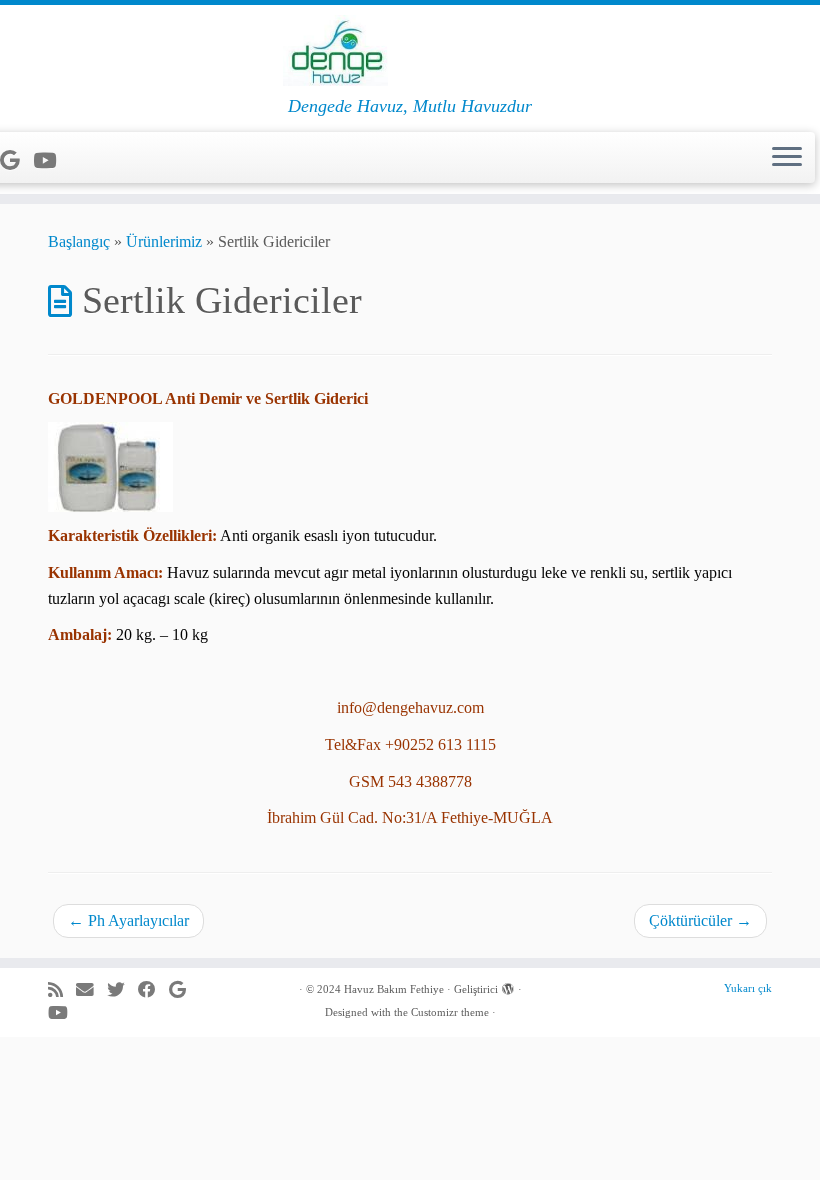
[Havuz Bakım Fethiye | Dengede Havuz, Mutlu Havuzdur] (410, 50)
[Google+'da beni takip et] (16, 160)
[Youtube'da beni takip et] (51, 160)
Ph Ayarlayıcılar (128, 920)
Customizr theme (450, 1012)
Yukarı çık (748, 988)
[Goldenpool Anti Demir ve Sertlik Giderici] (110, 465)
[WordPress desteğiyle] (508, 986)
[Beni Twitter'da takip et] (122, 990)
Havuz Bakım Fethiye (394, 989)
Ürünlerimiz (164, 241)
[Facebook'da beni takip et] (153, 990)
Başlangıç (79, 241)
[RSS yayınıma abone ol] (62, 990)
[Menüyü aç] (787, 158)
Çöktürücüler (700, 920)
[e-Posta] (91, 990)
